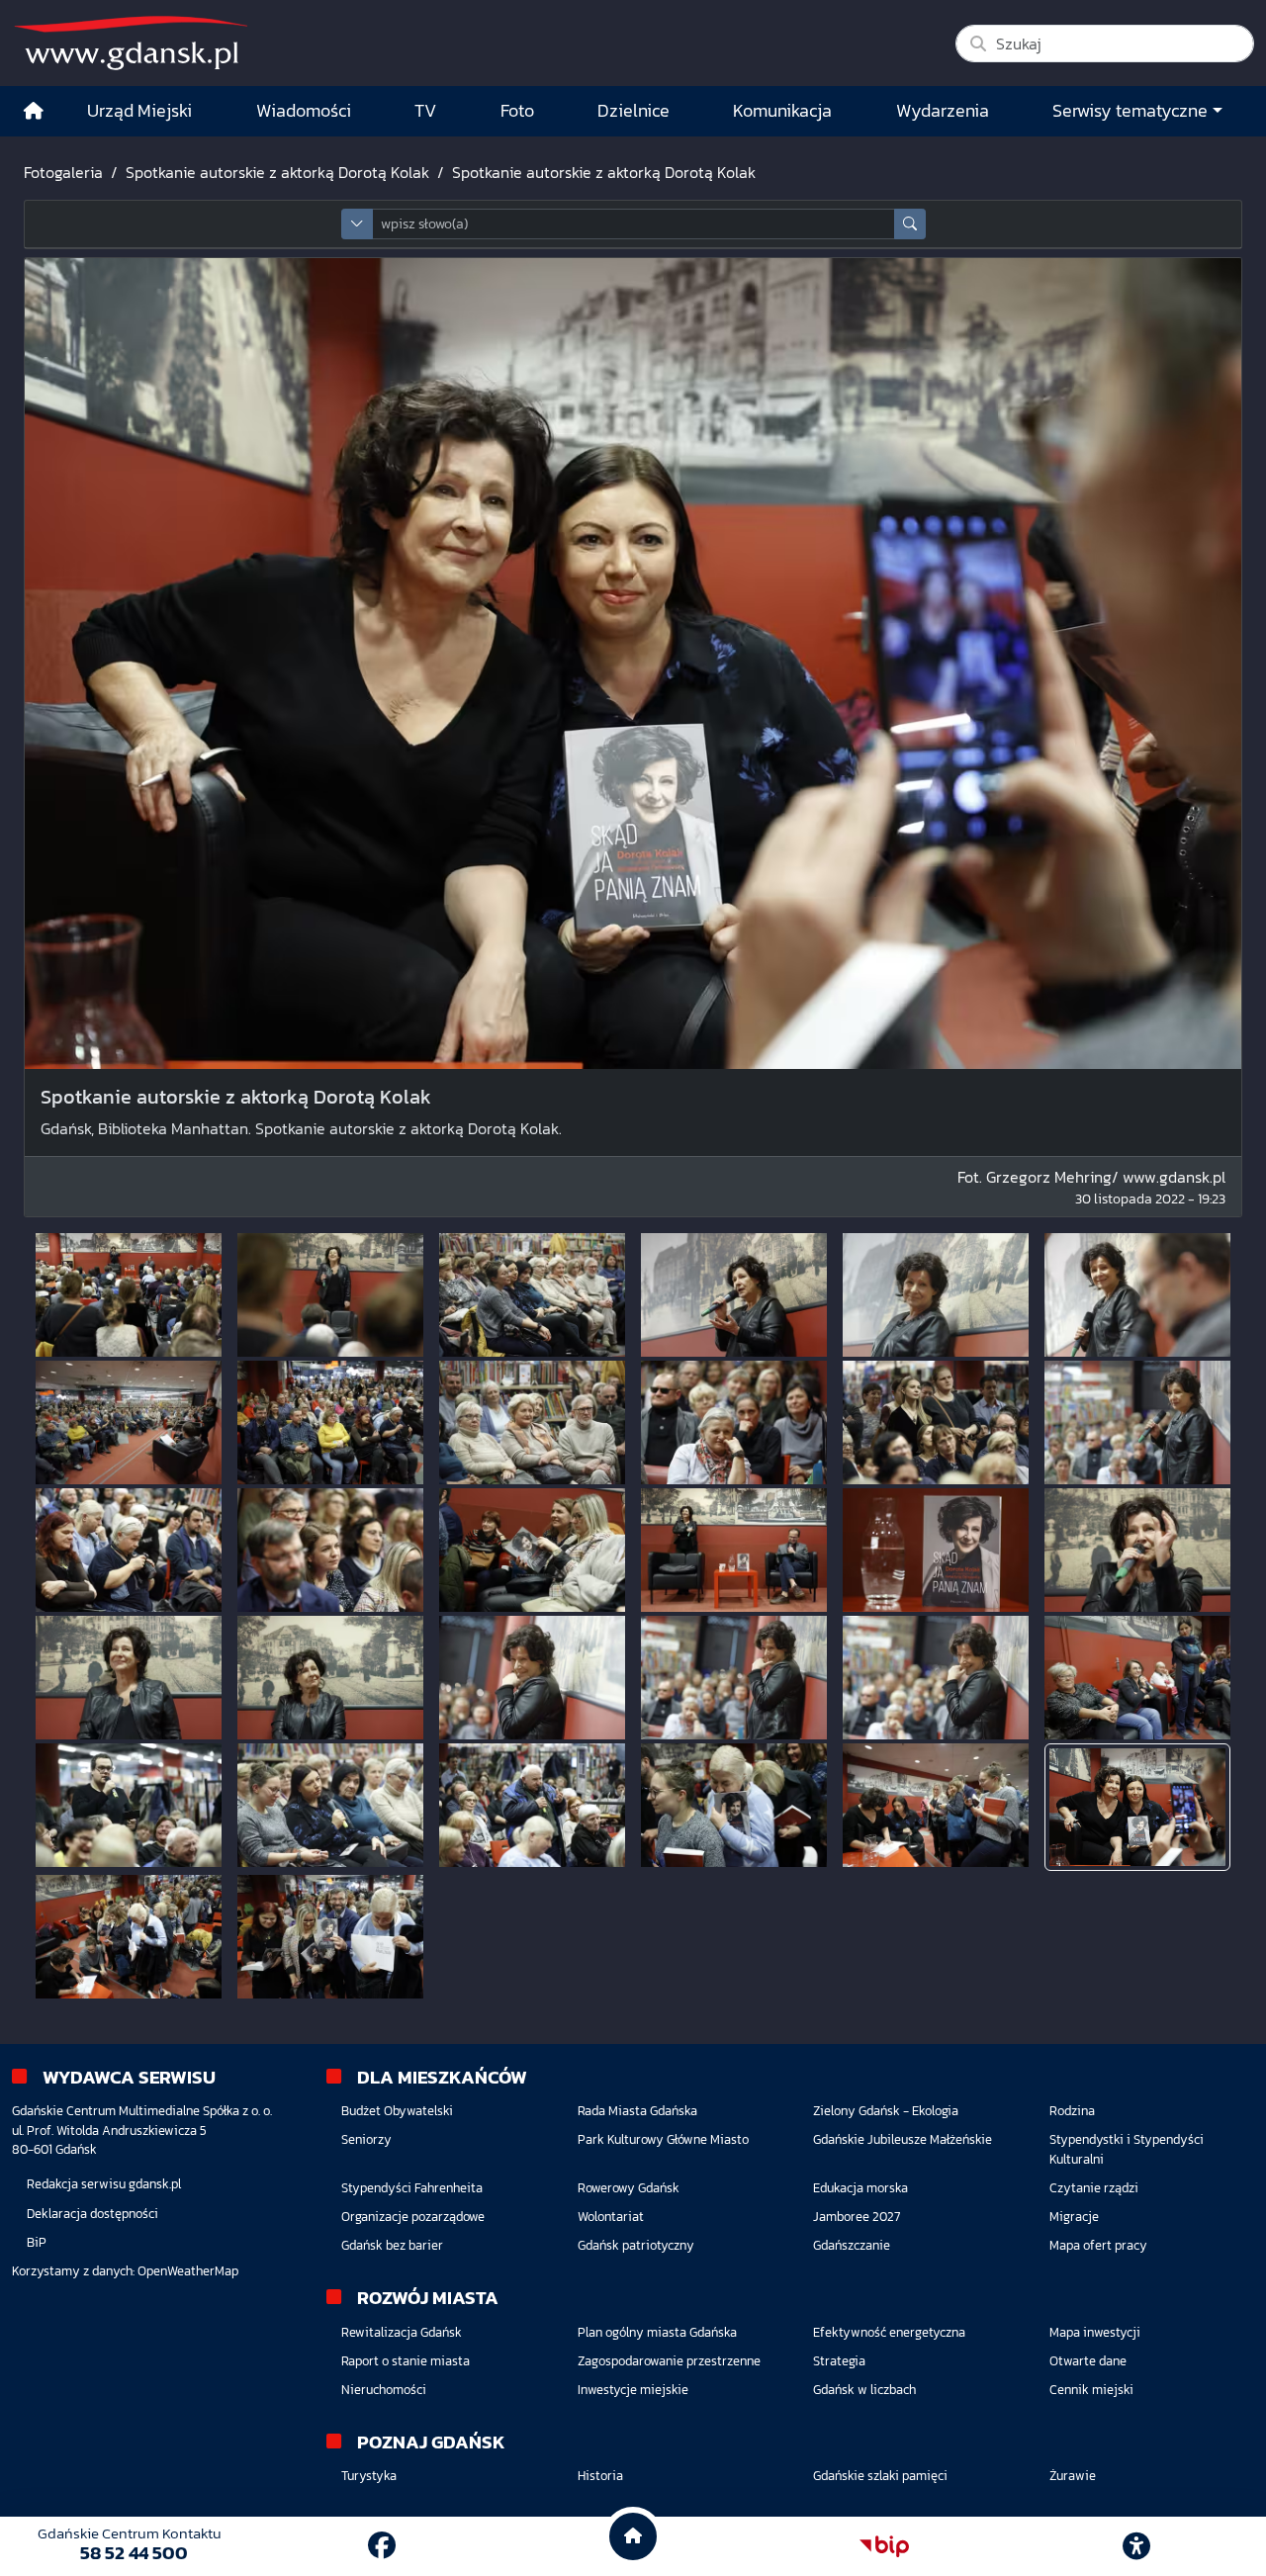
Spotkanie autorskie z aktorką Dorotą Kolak (277, 172)
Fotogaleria (63, 172)
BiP (37, 2242)
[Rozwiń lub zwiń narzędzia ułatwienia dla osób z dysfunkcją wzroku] (1136, 2546)
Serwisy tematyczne (1130, 111)
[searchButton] (910, 224)
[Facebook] (382, 2545)
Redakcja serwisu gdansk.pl (104, 2184)
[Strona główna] (34, 111)
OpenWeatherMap (188, 2271)
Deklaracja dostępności (92, 2214)
